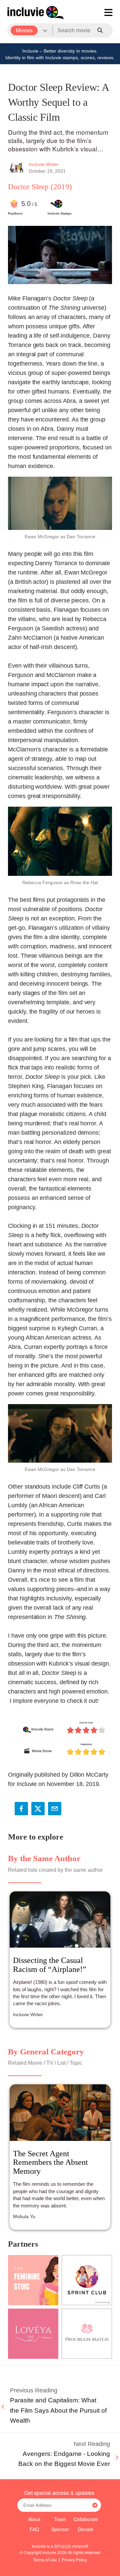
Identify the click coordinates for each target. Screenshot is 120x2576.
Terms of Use (45, 2560)
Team (60, 2519)
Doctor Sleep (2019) (40, 187)
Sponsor (60, 2529)
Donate (86, 2529)
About (34, 2519)
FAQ (34, 2529)
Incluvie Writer (44, 164)
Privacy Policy (74, 2560)
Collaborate (86, 2519)
